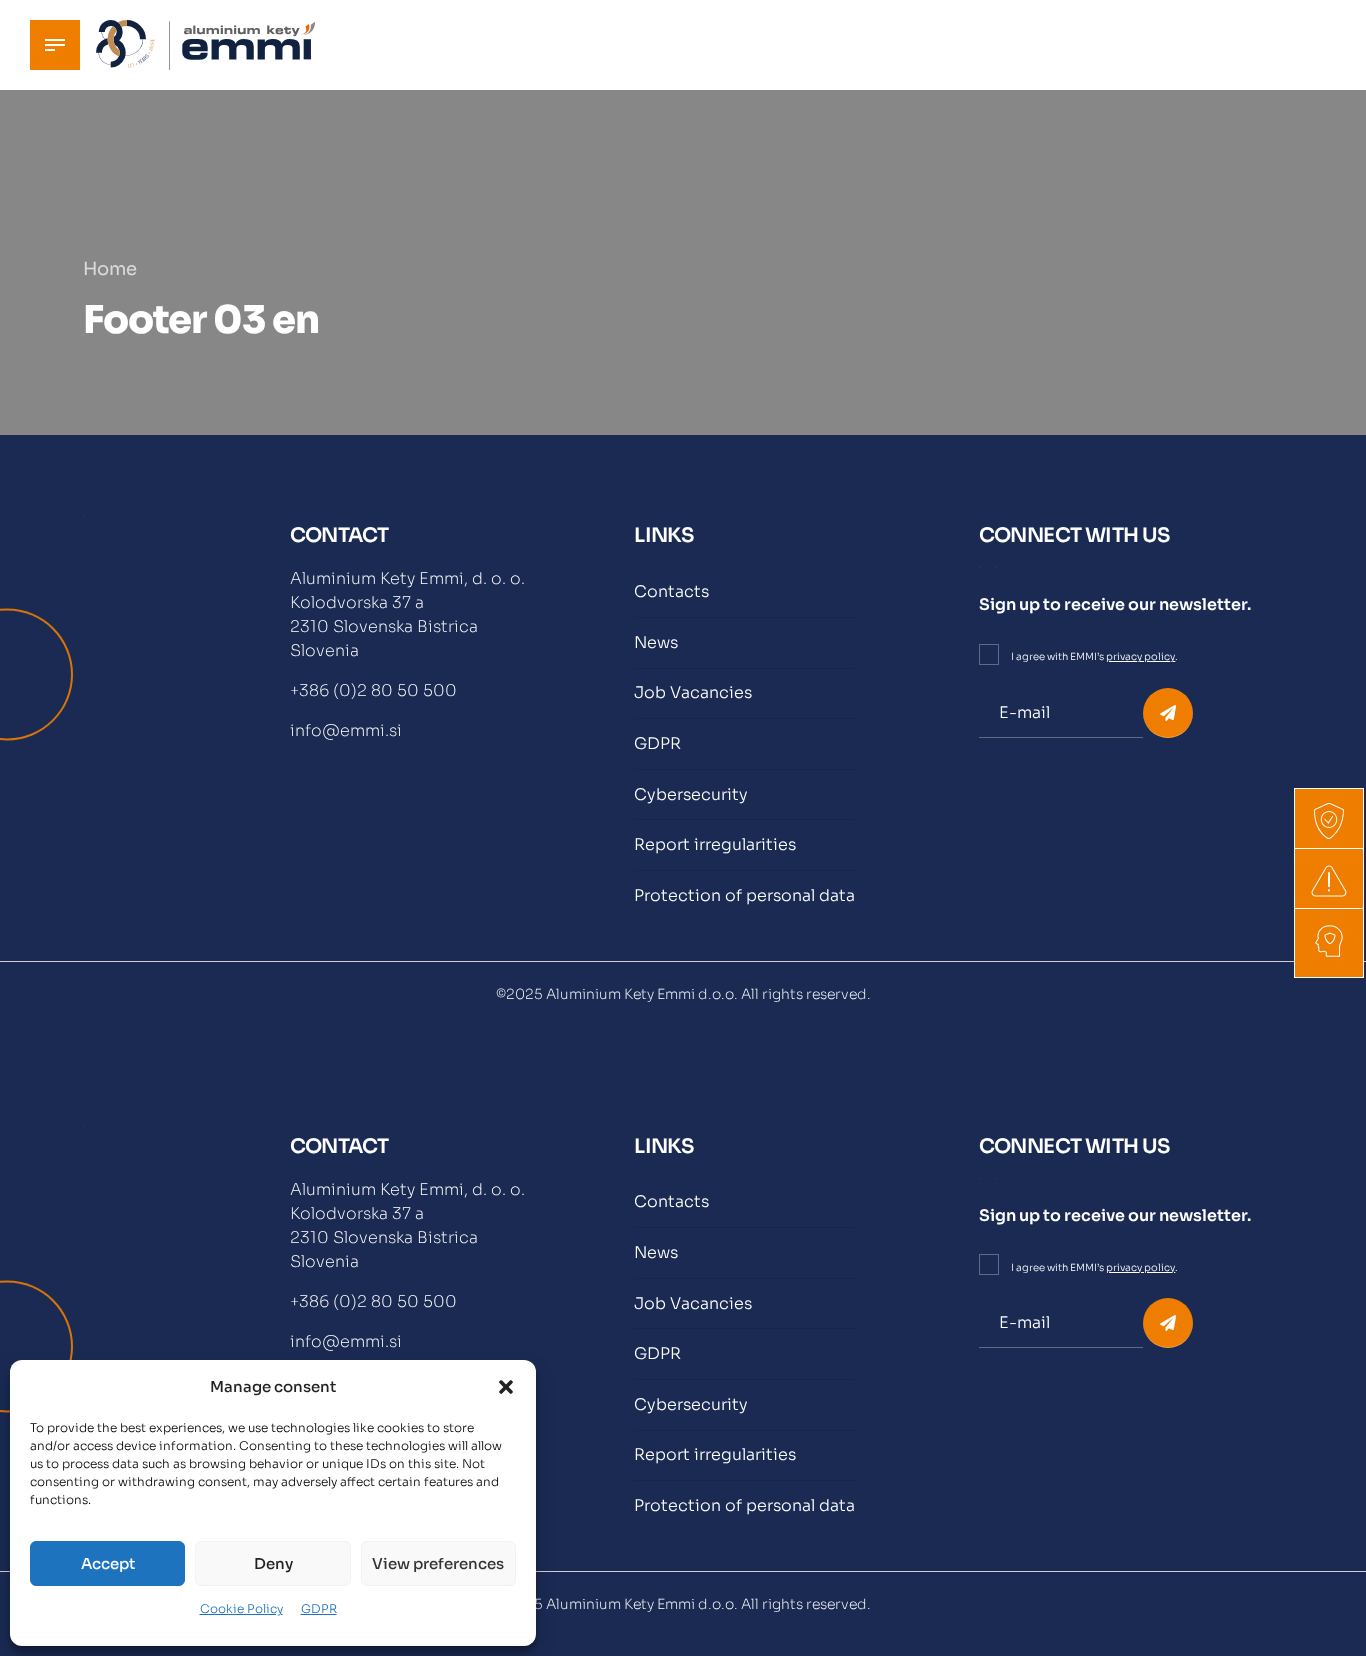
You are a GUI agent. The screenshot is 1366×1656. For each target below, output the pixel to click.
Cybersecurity (691, 794)
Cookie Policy (241, 1608)
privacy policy (1140, 656)
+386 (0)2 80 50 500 (373, 690)
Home (110, 269)
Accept (108, 1563)
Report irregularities (715, 844)
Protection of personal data (744, 895)
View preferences (438, 1563)
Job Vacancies (693, 692)
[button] (506, 1387)
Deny (273, 1563)
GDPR (319, 1608)
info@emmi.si (346, 730)
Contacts (671, 591)
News (656, 642)
